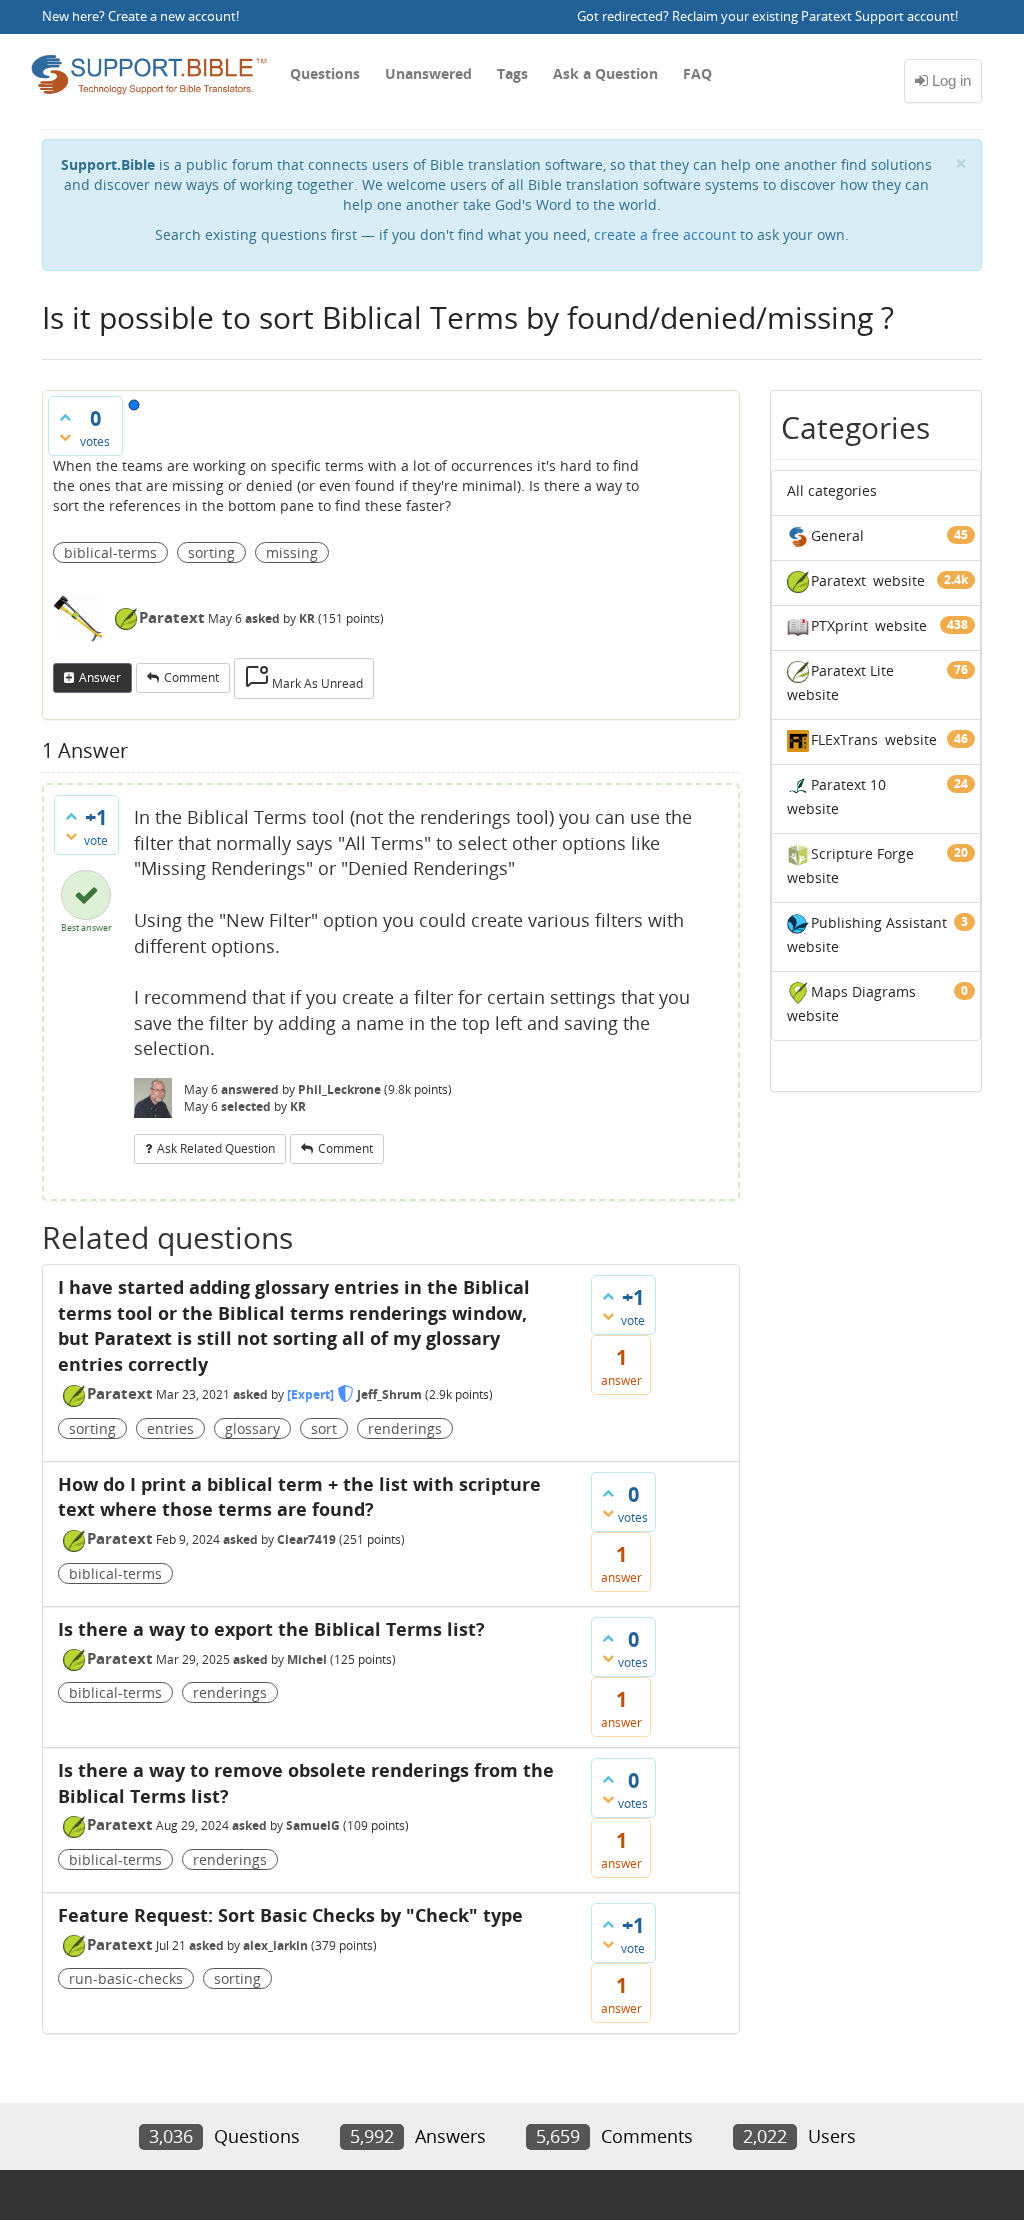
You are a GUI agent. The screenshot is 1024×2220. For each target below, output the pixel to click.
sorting (211, 552)
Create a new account (172, 16)
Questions (325, 73)
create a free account (665, 234)
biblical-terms (110, 552)
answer (100, 677)
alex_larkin (275, 1945)
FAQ (697, 73)
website (899, 580)
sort (324, 1428)
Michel (307, 1659)
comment (191, 677)
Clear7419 (306, 1539)
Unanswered (428, 73)
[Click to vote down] (65, 437)
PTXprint (839, 625)
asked (262, 618)
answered (250, 1089)
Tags (512, 73)
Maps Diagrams (863, 991)
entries (170, 1428)
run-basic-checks (126, 1978)
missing (292, 552)
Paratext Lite (852, 670)
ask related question (216, 1148)
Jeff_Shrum (389, 1394)
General (837, 535)
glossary (252, 1428)
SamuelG (313, 1825)
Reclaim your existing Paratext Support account (813, 16)
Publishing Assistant (879, 922)
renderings (405, 1428)
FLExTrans (844, 739)
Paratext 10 (848, 784)
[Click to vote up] (65, 417)
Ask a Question (605, 73)
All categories (832, 490)
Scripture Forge (862, 853)
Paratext (172, 617)
